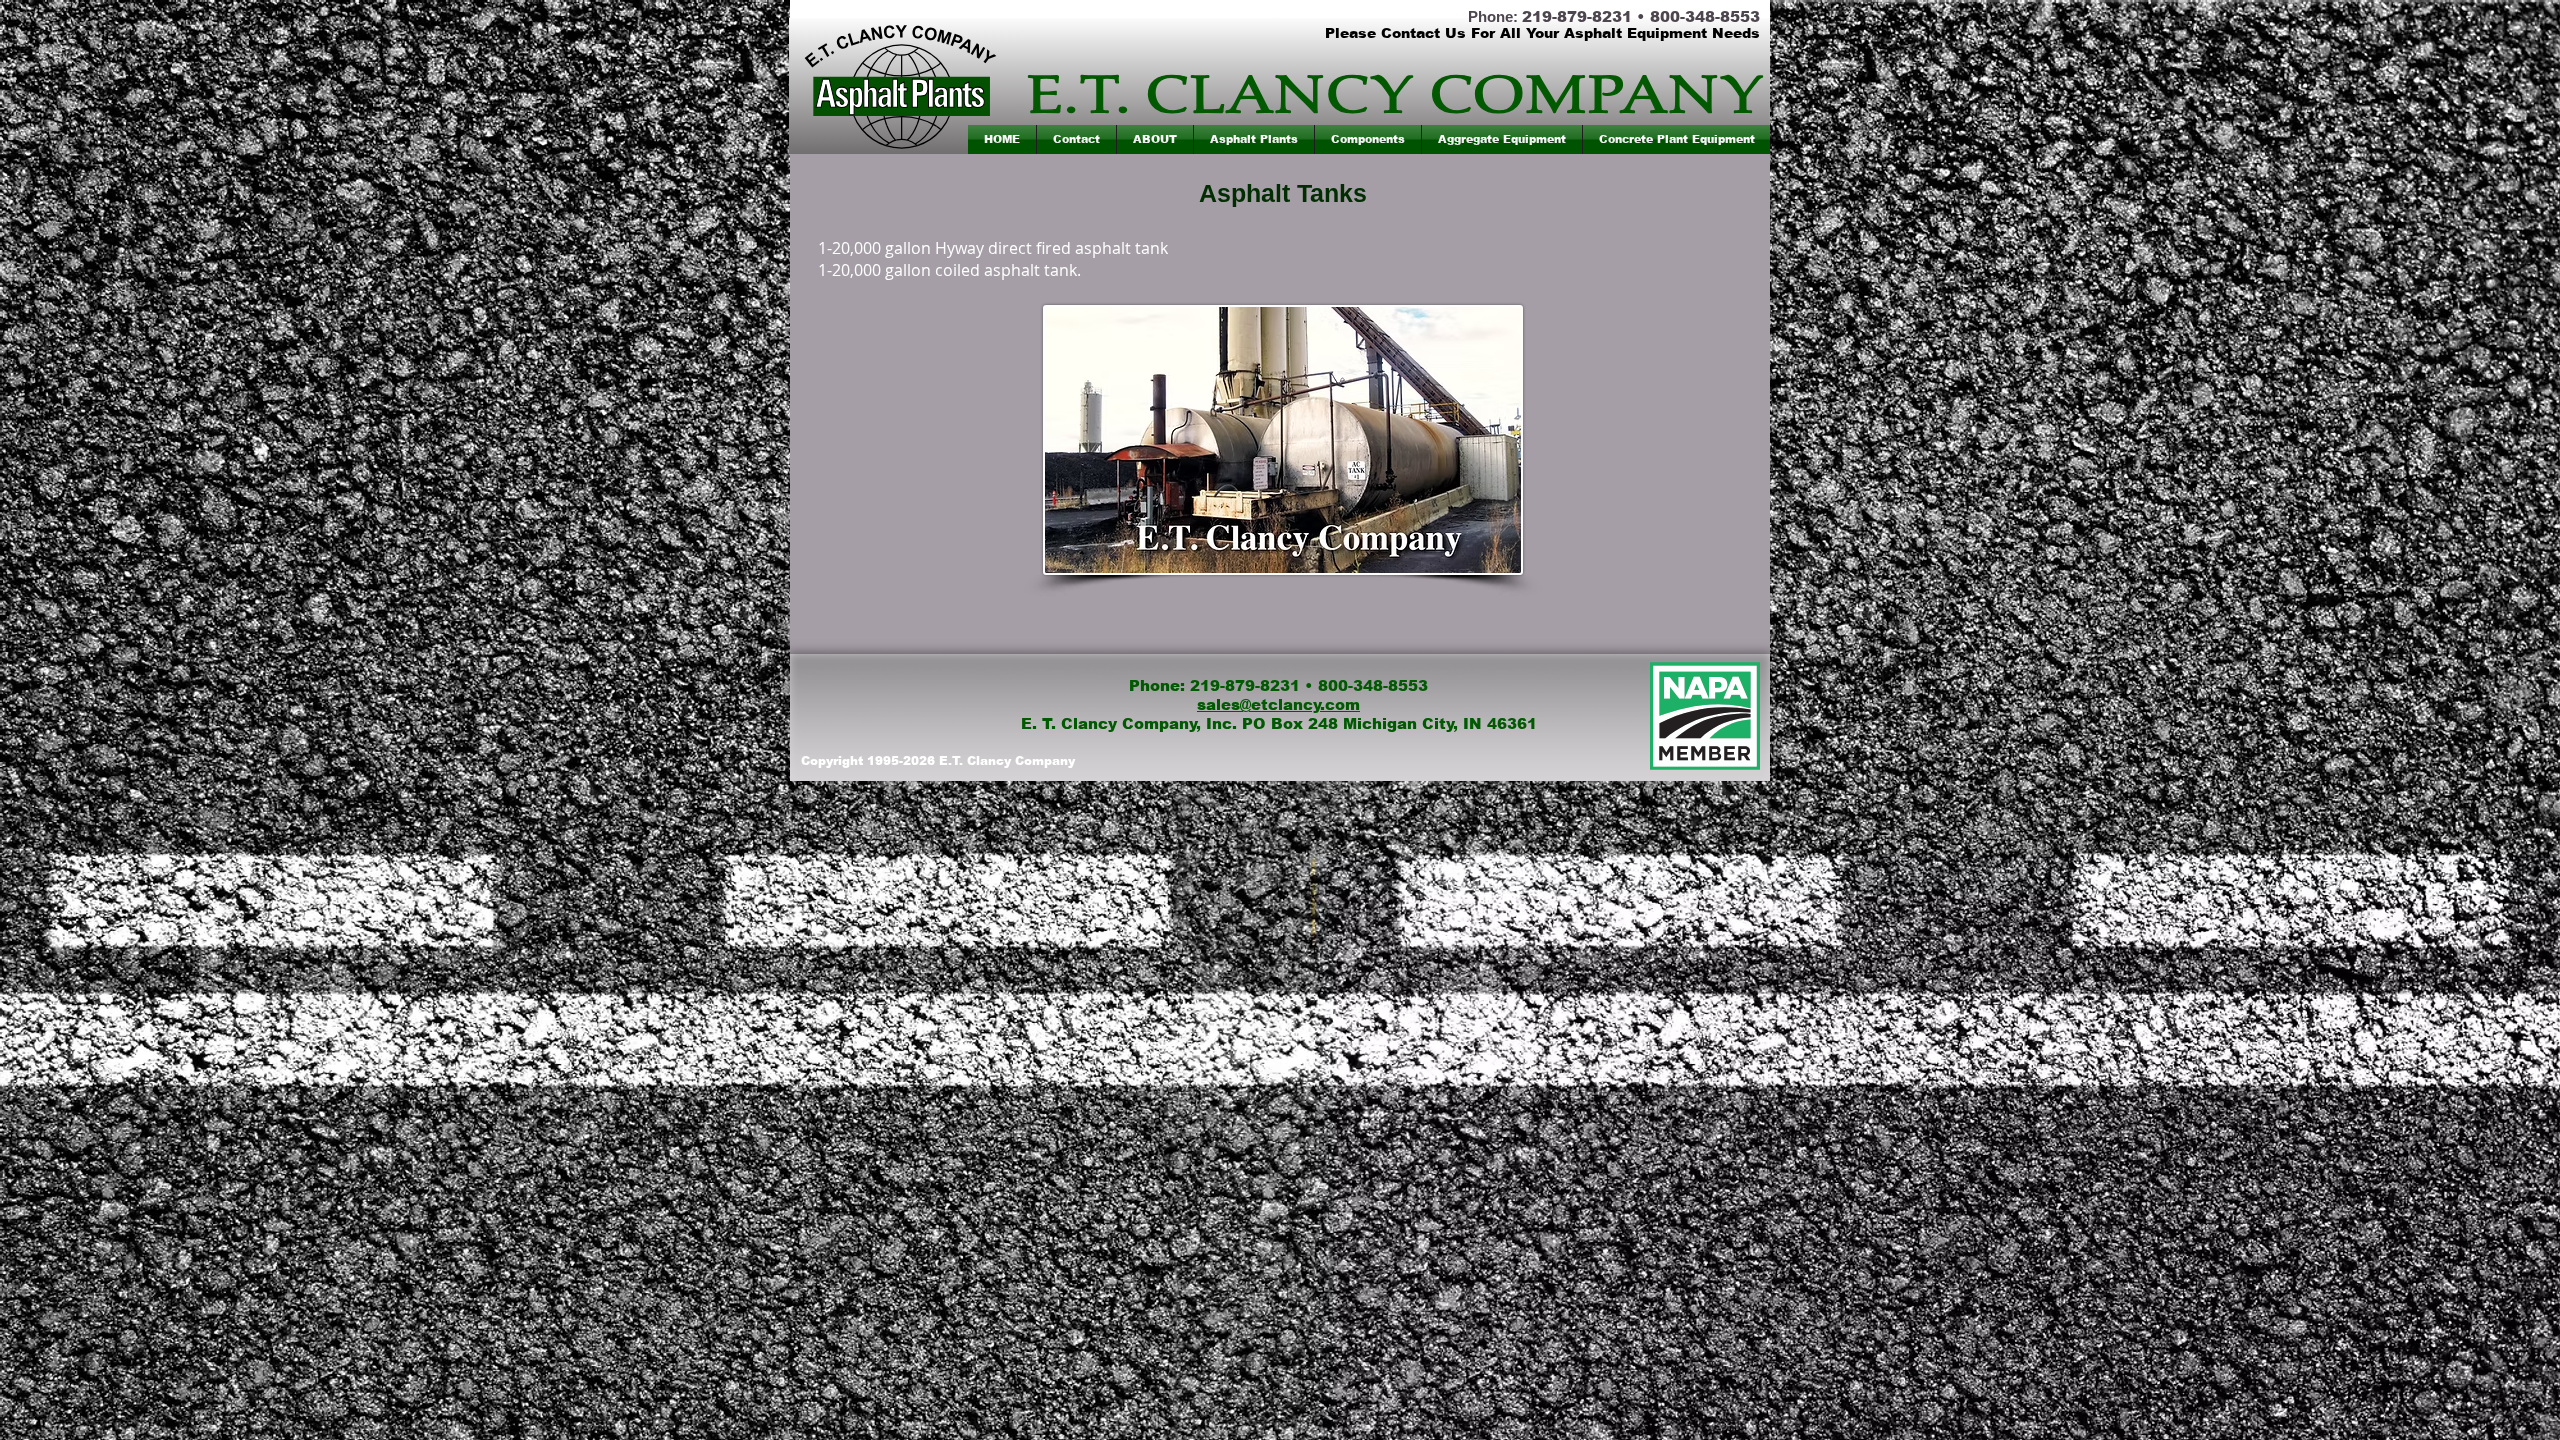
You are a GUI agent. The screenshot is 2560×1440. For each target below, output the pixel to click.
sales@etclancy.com (1278, 704)
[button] (1254, 139)
